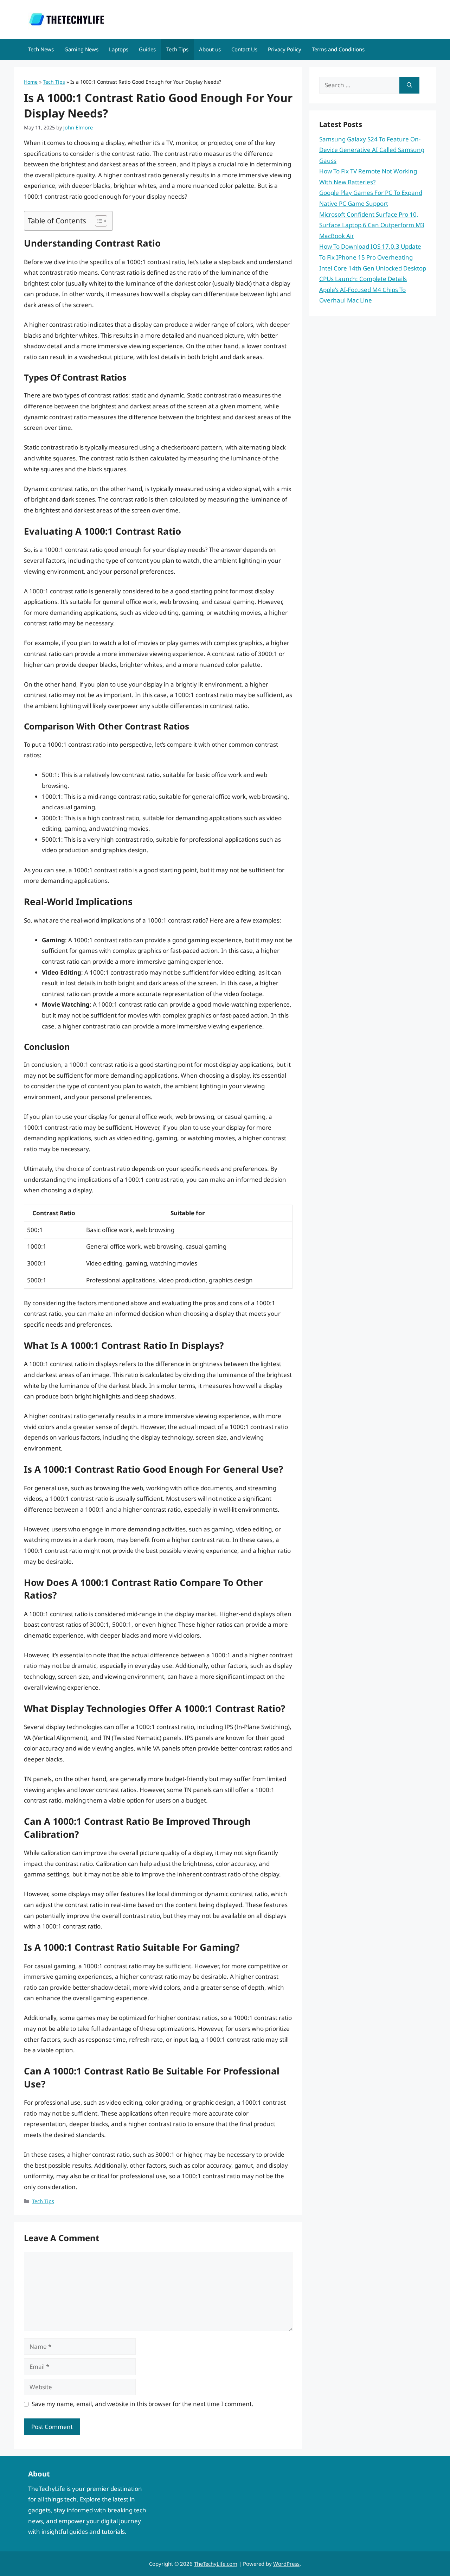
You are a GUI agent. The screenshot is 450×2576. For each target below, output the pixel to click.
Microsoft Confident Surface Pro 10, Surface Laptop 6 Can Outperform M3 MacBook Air (372, 225)
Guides (147, 49)
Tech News (41, 49)
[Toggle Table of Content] (98, 221)
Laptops (119, 49)
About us (210, 49)
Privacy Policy (285, 49)
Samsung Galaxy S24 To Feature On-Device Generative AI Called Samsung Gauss (372, 150)
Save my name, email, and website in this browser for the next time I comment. (143, 2404)
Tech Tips (177, 49)
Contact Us (244, 49)
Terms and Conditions (338, 49)
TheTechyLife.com (216, 2564)
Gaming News (81, 49)
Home (31, 82)
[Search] (409, 85)
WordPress (286, 2564)
